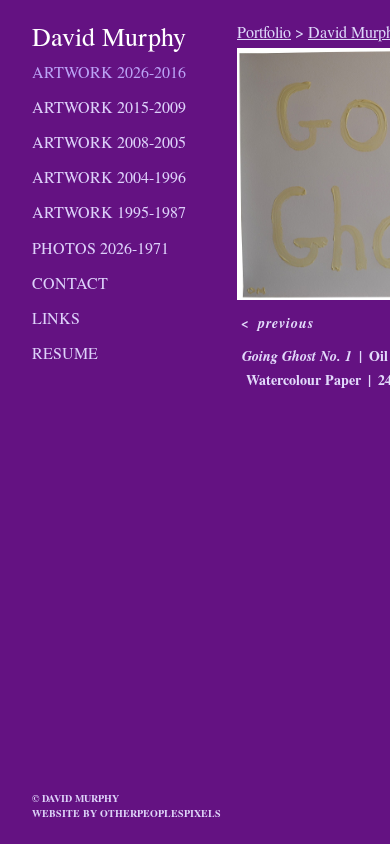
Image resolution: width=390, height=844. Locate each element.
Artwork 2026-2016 (109, 71)
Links (56, 317)
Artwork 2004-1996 (109, 176)
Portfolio (264, 31)
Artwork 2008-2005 (109, 141)
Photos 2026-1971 (100, 247)
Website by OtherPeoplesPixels (126, 813)
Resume (65, 352)
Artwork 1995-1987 (109, 211)
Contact (70, 282)
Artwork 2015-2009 (109, 106)
